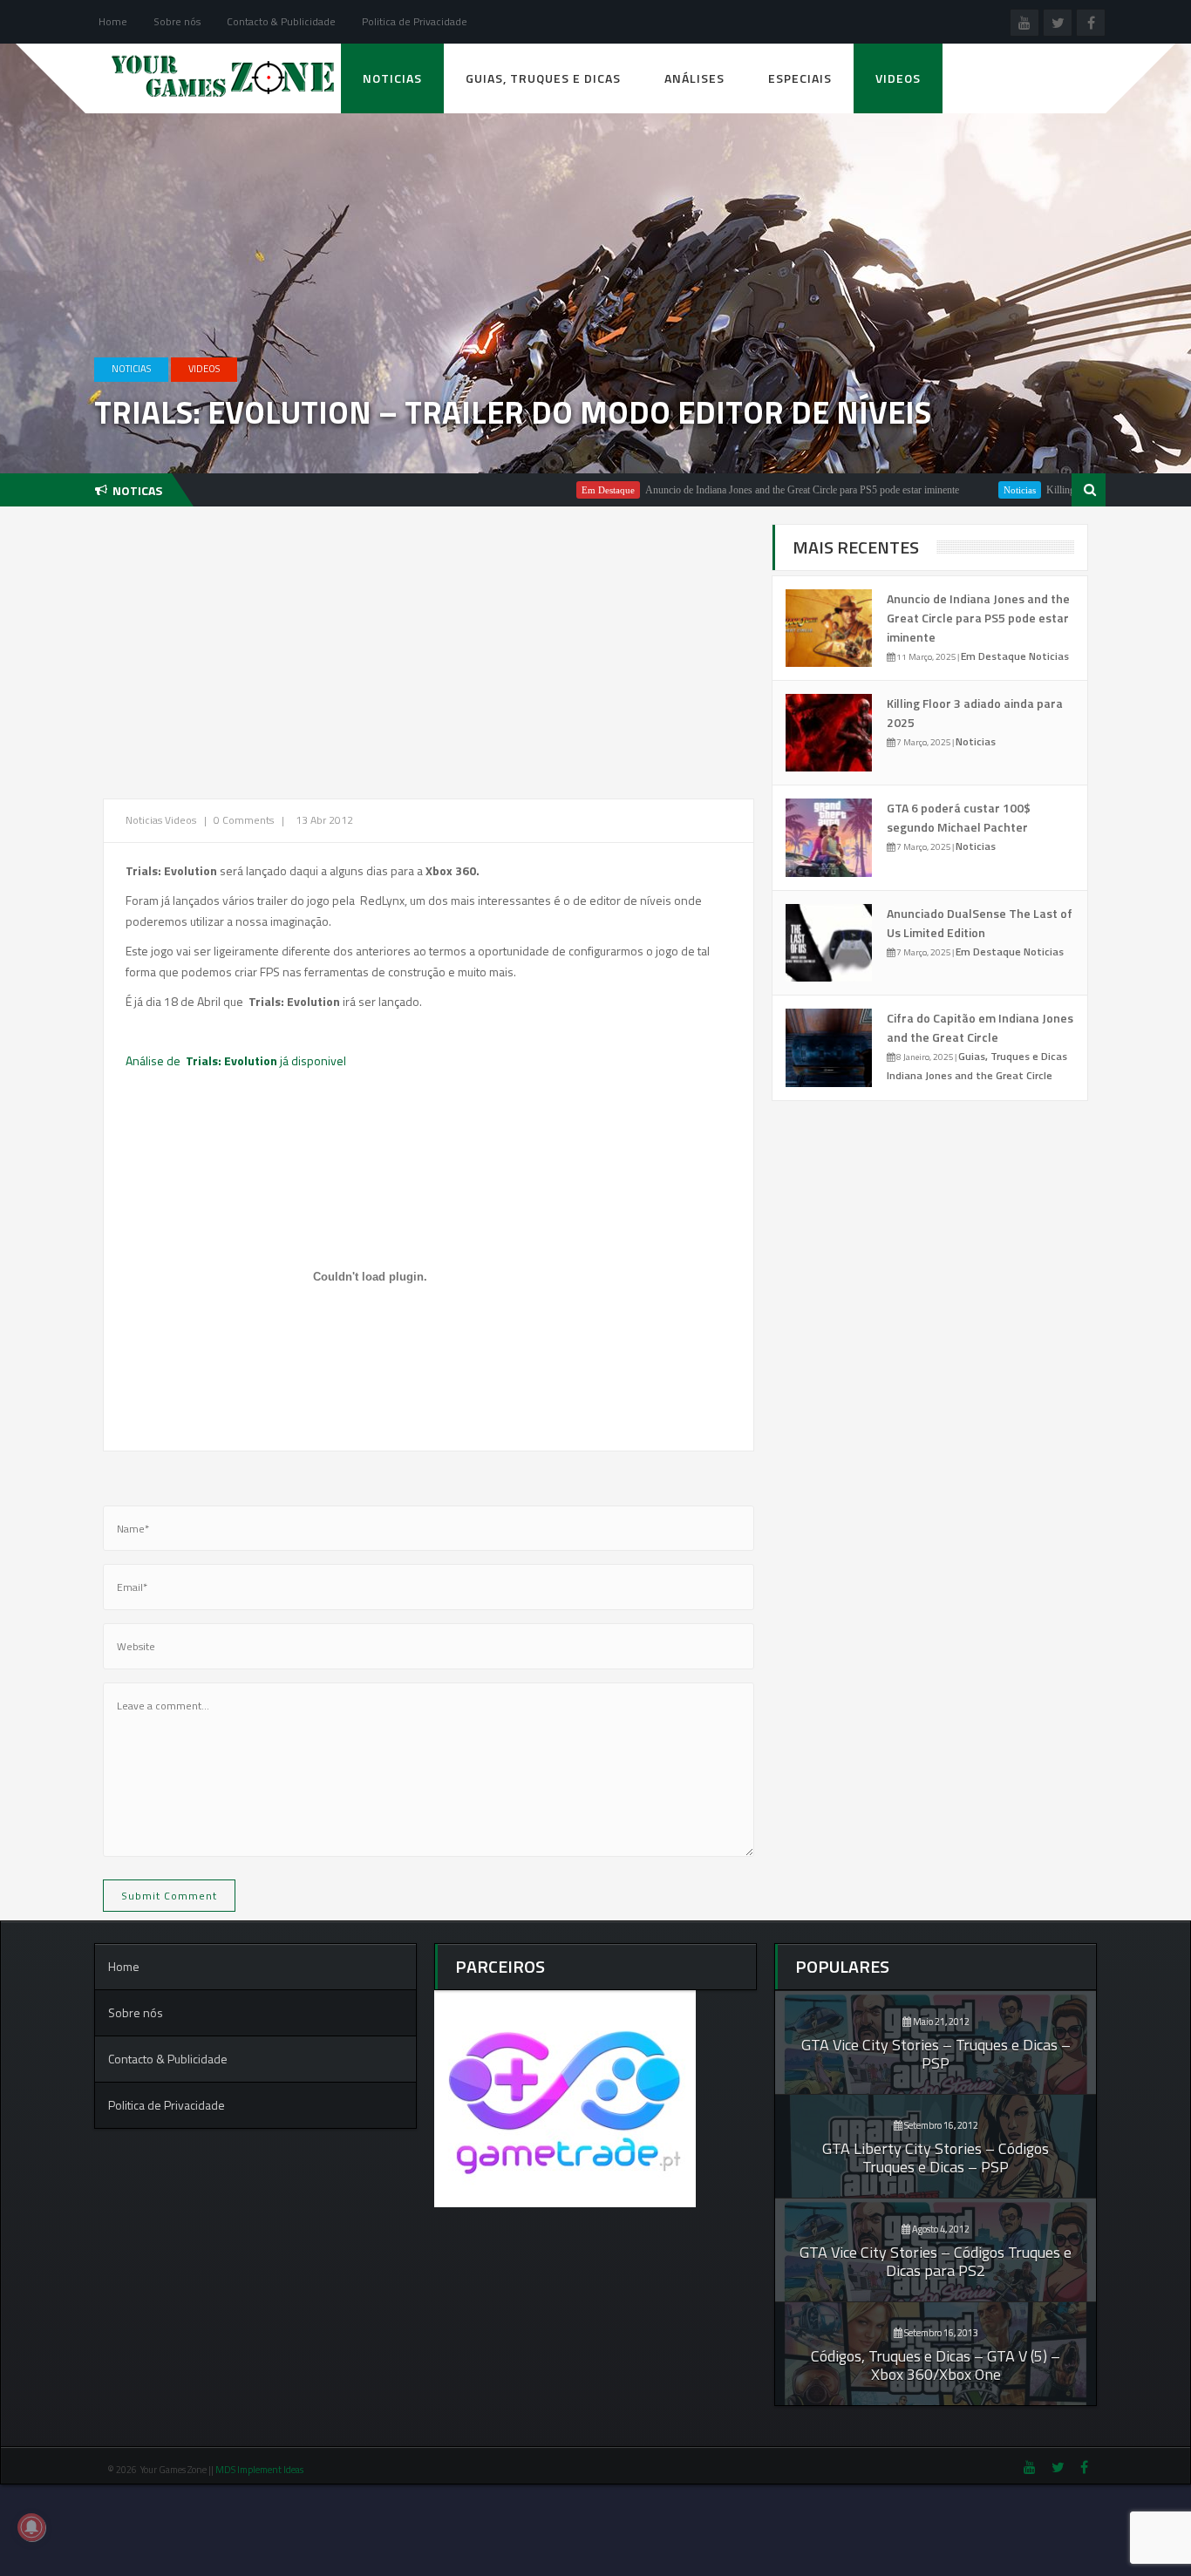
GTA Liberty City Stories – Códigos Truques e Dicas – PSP (936, 2158)
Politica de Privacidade (415, 21)
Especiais (800, 78)
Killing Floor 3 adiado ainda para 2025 (1068, 490)
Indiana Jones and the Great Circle (970, 1075)
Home (113, 21)
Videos (898, 78)
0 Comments (244, 820)
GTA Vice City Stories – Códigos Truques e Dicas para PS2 (936, 2261)
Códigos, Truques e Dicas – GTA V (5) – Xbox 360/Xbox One (936, 2365)
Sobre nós (177, 21)
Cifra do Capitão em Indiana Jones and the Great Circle (980, 1027)
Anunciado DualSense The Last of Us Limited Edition (980, 923)
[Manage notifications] (31, 2527)
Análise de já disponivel (236, 1060)
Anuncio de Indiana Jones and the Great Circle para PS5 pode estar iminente (744, 490)
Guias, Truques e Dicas (543, 78)
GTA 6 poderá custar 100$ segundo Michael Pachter (959, 817)
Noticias (392, 78)
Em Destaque (550, 490)
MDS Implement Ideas (260, 2470)
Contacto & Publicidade (281, 21)
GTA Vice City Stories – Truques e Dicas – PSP (936, 2054)
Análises (694, 78)
